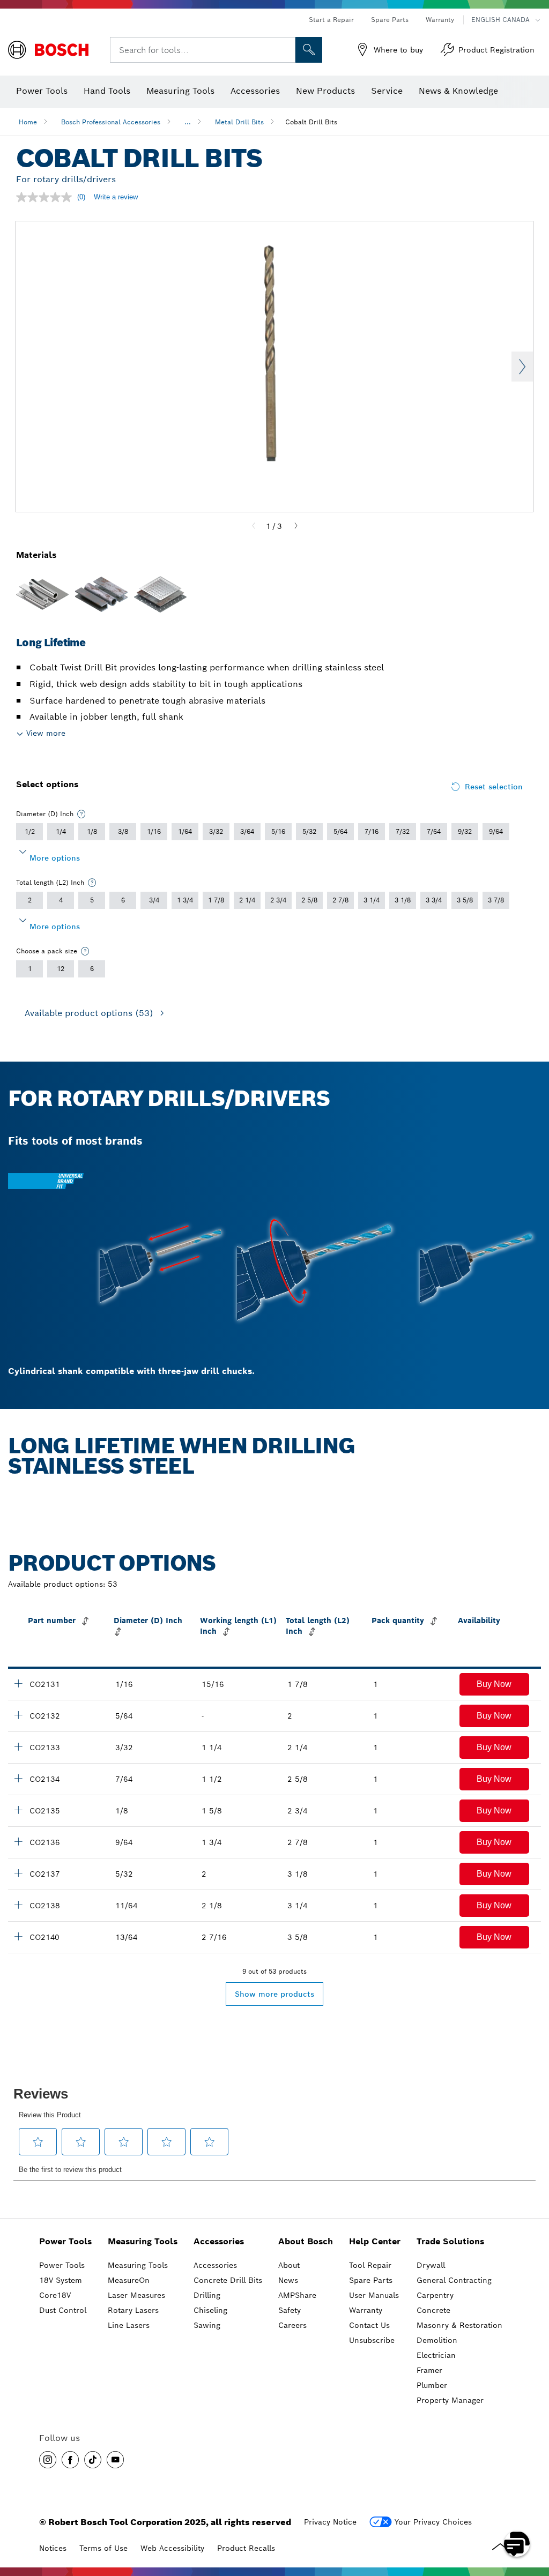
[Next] (296, 526)
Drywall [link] (431, 2265)
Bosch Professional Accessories (111, 122)
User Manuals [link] (374, 2295)
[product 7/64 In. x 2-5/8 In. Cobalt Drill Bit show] (18, 1778)
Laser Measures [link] (136, 2295)
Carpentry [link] (435, 2295)
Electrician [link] (436, 2355)
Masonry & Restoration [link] (459, 2325)
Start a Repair (331, 20)
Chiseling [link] (210, 2310)
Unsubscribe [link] (372, 2340)
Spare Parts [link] (371, 2280)
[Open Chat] (517, 2544)
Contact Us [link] (369, 2325)
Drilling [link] (207, 2295)
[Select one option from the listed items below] (81, 814)
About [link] (289, 2265)
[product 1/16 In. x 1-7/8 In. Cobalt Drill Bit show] (18, 1683)
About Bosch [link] (306, 2241)
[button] (494, 1684)
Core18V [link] (55, 2295)
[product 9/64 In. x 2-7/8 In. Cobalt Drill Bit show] (18, 1841)
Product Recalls (246, 2548)
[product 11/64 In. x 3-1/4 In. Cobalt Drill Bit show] (18, 1905)
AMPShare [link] (297, 2295)
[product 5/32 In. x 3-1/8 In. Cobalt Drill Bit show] (18, 1873)
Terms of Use (103, 2548)
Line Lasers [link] (129, 2325)
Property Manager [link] (450, 2400)
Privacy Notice (330, 2522)
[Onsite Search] (309, 50)
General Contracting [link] (454, 2280)
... (188, 122)
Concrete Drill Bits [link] (228, 2280)
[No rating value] (47, 197)
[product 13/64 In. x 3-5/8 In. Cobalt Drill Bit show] (18, 1936)
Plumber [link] (432, 2385)
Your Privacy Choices (433, 2522)
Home (28, 122)
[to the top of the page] (533, 2513)
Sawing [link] (207, 2325)
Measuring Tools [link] (143, 2241)
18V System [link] (61, 2280)
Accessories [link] (219, 2241)
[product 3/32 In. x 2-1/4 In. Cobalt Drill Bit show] (18, 1746)
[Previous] (254, 526)
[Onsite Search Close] (286, 50)
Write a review (116, 197)
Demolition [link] (437, 2340)
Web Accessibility (172, 2548)
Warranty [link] (366, 2310)
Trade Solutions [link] (450, 2241)
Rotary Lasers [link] (133, 2310)
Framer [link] (429, 2370)
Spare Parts (390, 20)
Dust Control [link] (63, 2310)
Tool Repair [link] (370, 2265)
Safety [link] (290, 2310)
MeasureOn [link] (129, 2280)
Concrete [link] (433, 2310)
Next (522, 367)
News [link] (288, 2280)
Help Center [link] (375, 2241)
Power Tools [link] (65, 2241)
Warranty (440, 20)
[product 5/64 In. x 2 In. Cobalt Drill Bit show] (18, 1715)
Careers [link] (292, 2325)
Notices (53, 2548)
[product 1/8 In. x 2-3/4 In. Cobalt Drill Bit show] (18, 1810)
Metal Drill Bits (239, 122)
